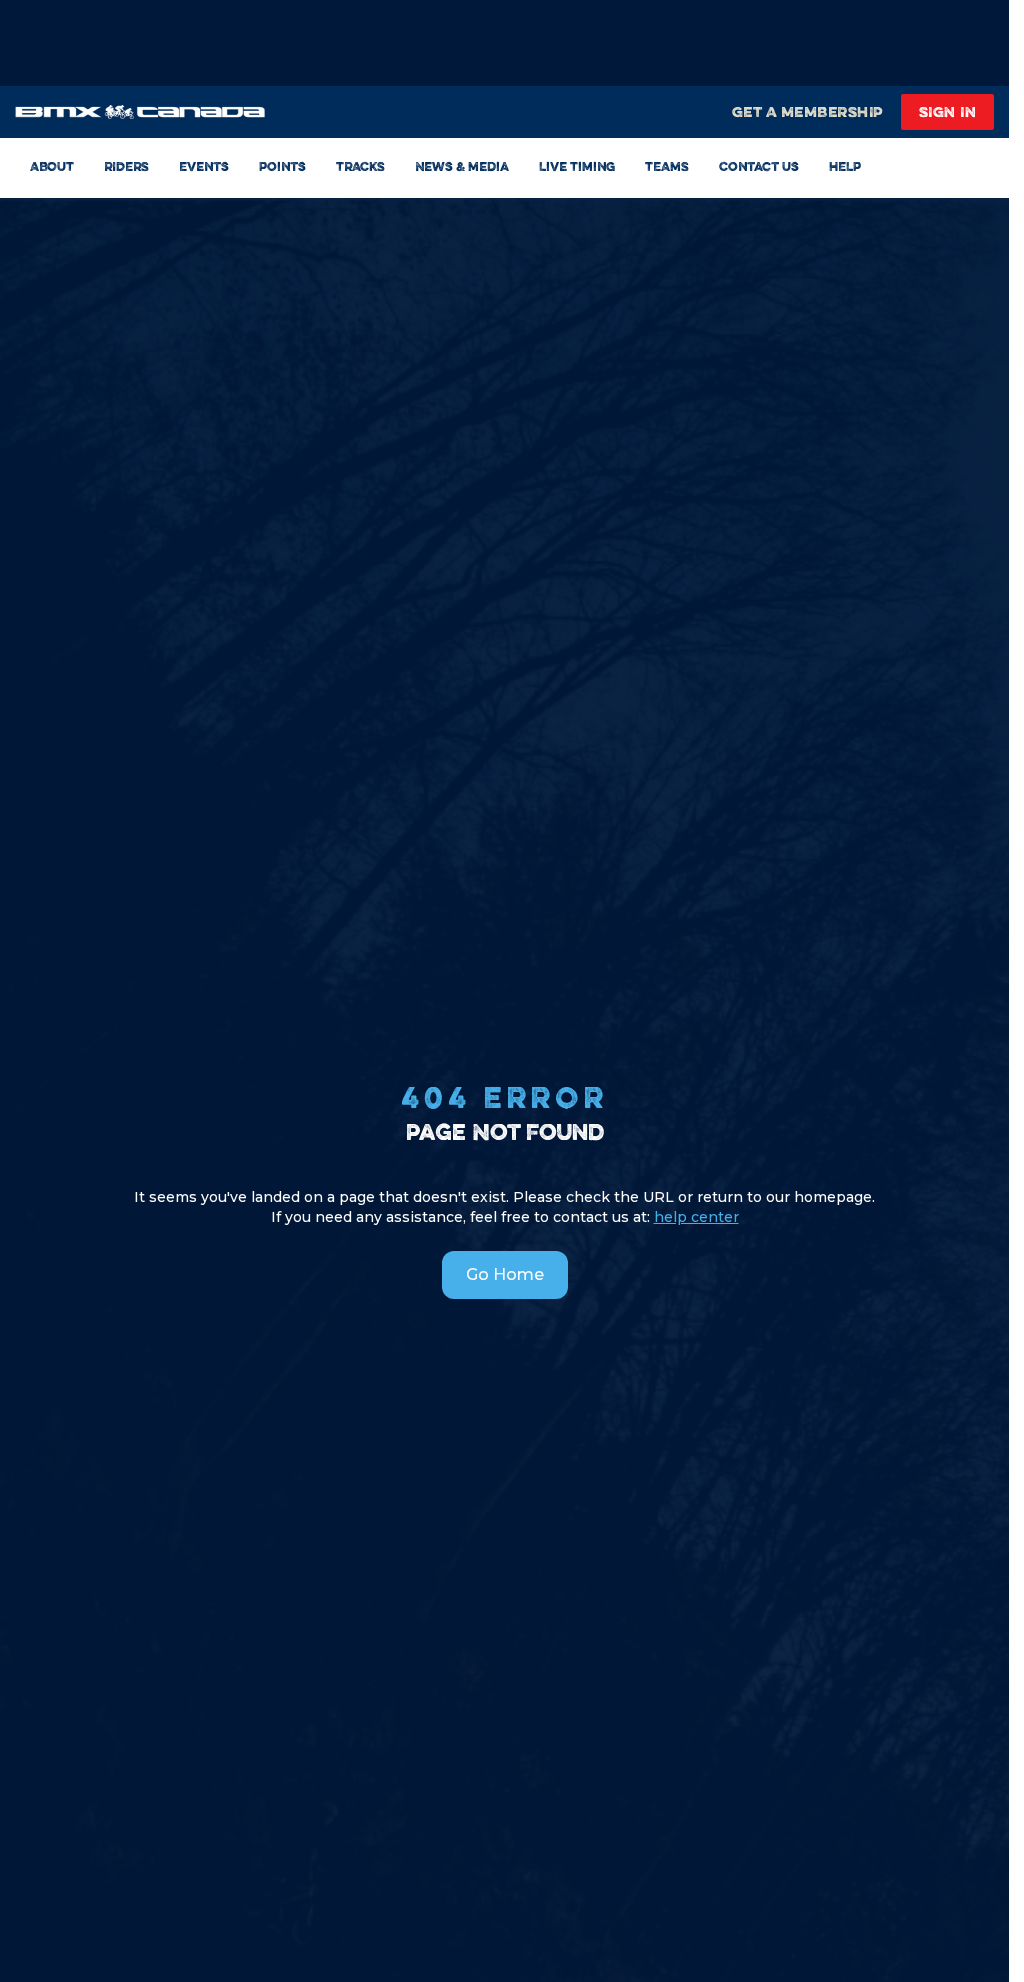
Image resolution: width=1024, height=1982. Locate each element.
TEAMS (667, 166)
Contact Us (759, 166)
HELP (845, 166)
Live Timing (577, 166)
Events (204, 166)
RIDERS (126, 166)
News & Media (462, 166)
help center (696, 1217)
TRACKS (360, 166)
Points (282, 166)
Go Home (505, 1274)
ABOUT (52, 166)
